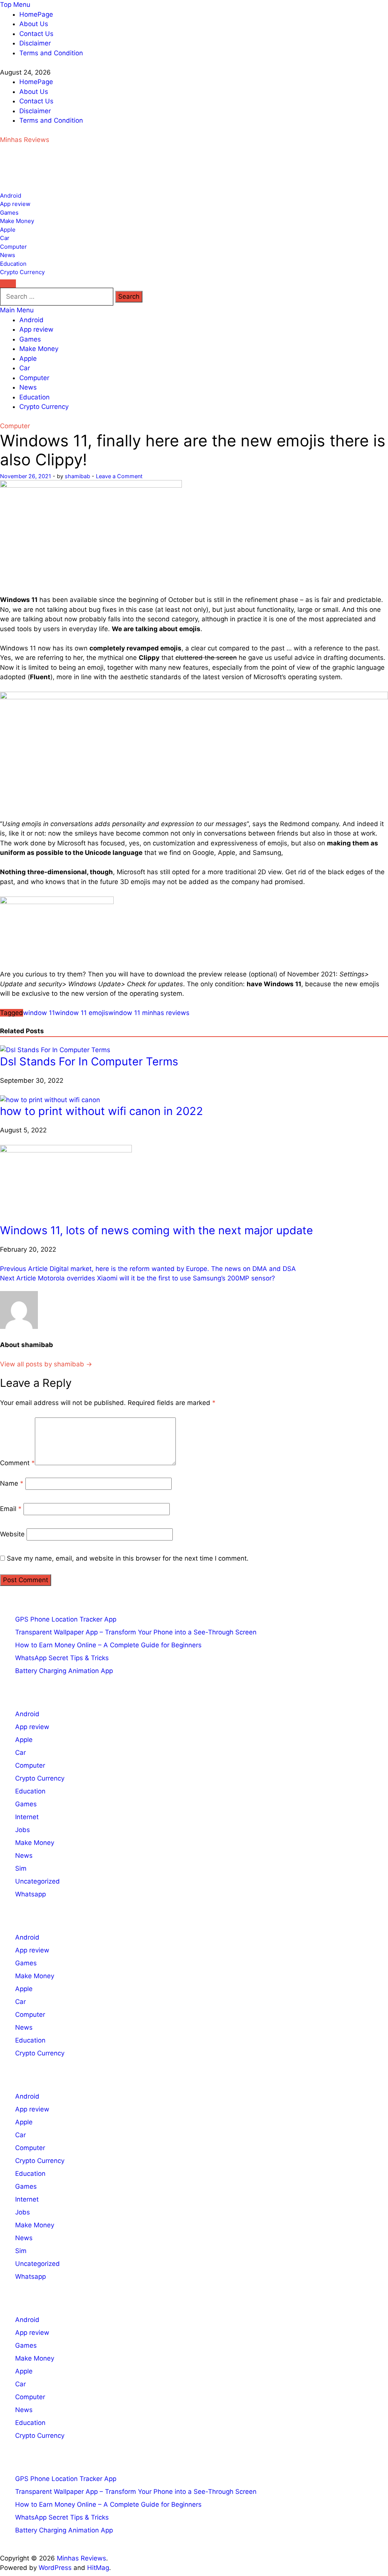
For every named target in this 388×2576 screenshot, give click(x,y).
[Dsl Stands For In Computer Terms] (55, 1050)
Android (11, 196)
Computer (13, 247)
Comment (17, 1463)
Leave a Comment (119, 476)
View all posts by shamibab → (46, 1364)
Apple (8, 230)
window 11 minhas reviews (149, 1013)
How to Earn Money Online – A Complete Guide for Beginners (108, 1645)
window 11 (39, 1013)
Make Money (17, 221)
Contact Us (36, 34)
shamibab (77, 476)
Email (11, 1509)
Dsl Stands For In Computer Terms (89, 1061)
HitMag (98, 2568)
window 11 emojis (82, 1013)
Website (12, 1534)
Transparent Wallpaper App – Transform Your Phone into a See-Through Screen (136, 1632)
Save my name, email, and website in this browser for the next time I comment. (128, 1558)
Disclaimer (35, 43)
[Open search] (8, 284)
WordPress (55, 2568)
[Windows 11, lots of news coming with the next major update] (66, 1150)
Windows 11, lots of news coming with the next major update (156, 1230)
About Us (34, 24)
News (8, 255)
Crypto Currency (22, 272)
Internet (27, 1817)
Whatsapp (31, 1894)
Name (12, 1483)
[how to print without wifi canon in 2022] (50, 1100)
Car (5, 238)
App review (15, 204)
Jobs (23, 1830)
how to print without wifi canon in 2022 (102, 1111)
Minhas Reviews (25, 140)
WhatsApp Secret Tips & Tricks (62, 1658)
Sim (21, 1868)
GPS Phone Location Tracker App (66, 1619)
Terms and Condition (51, 53)
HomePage (36, 14)
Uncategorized (38, 1881)
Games (9, 213)
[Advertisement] (61, 172)
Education (13, 264)
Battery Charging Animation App (64, 1671)
